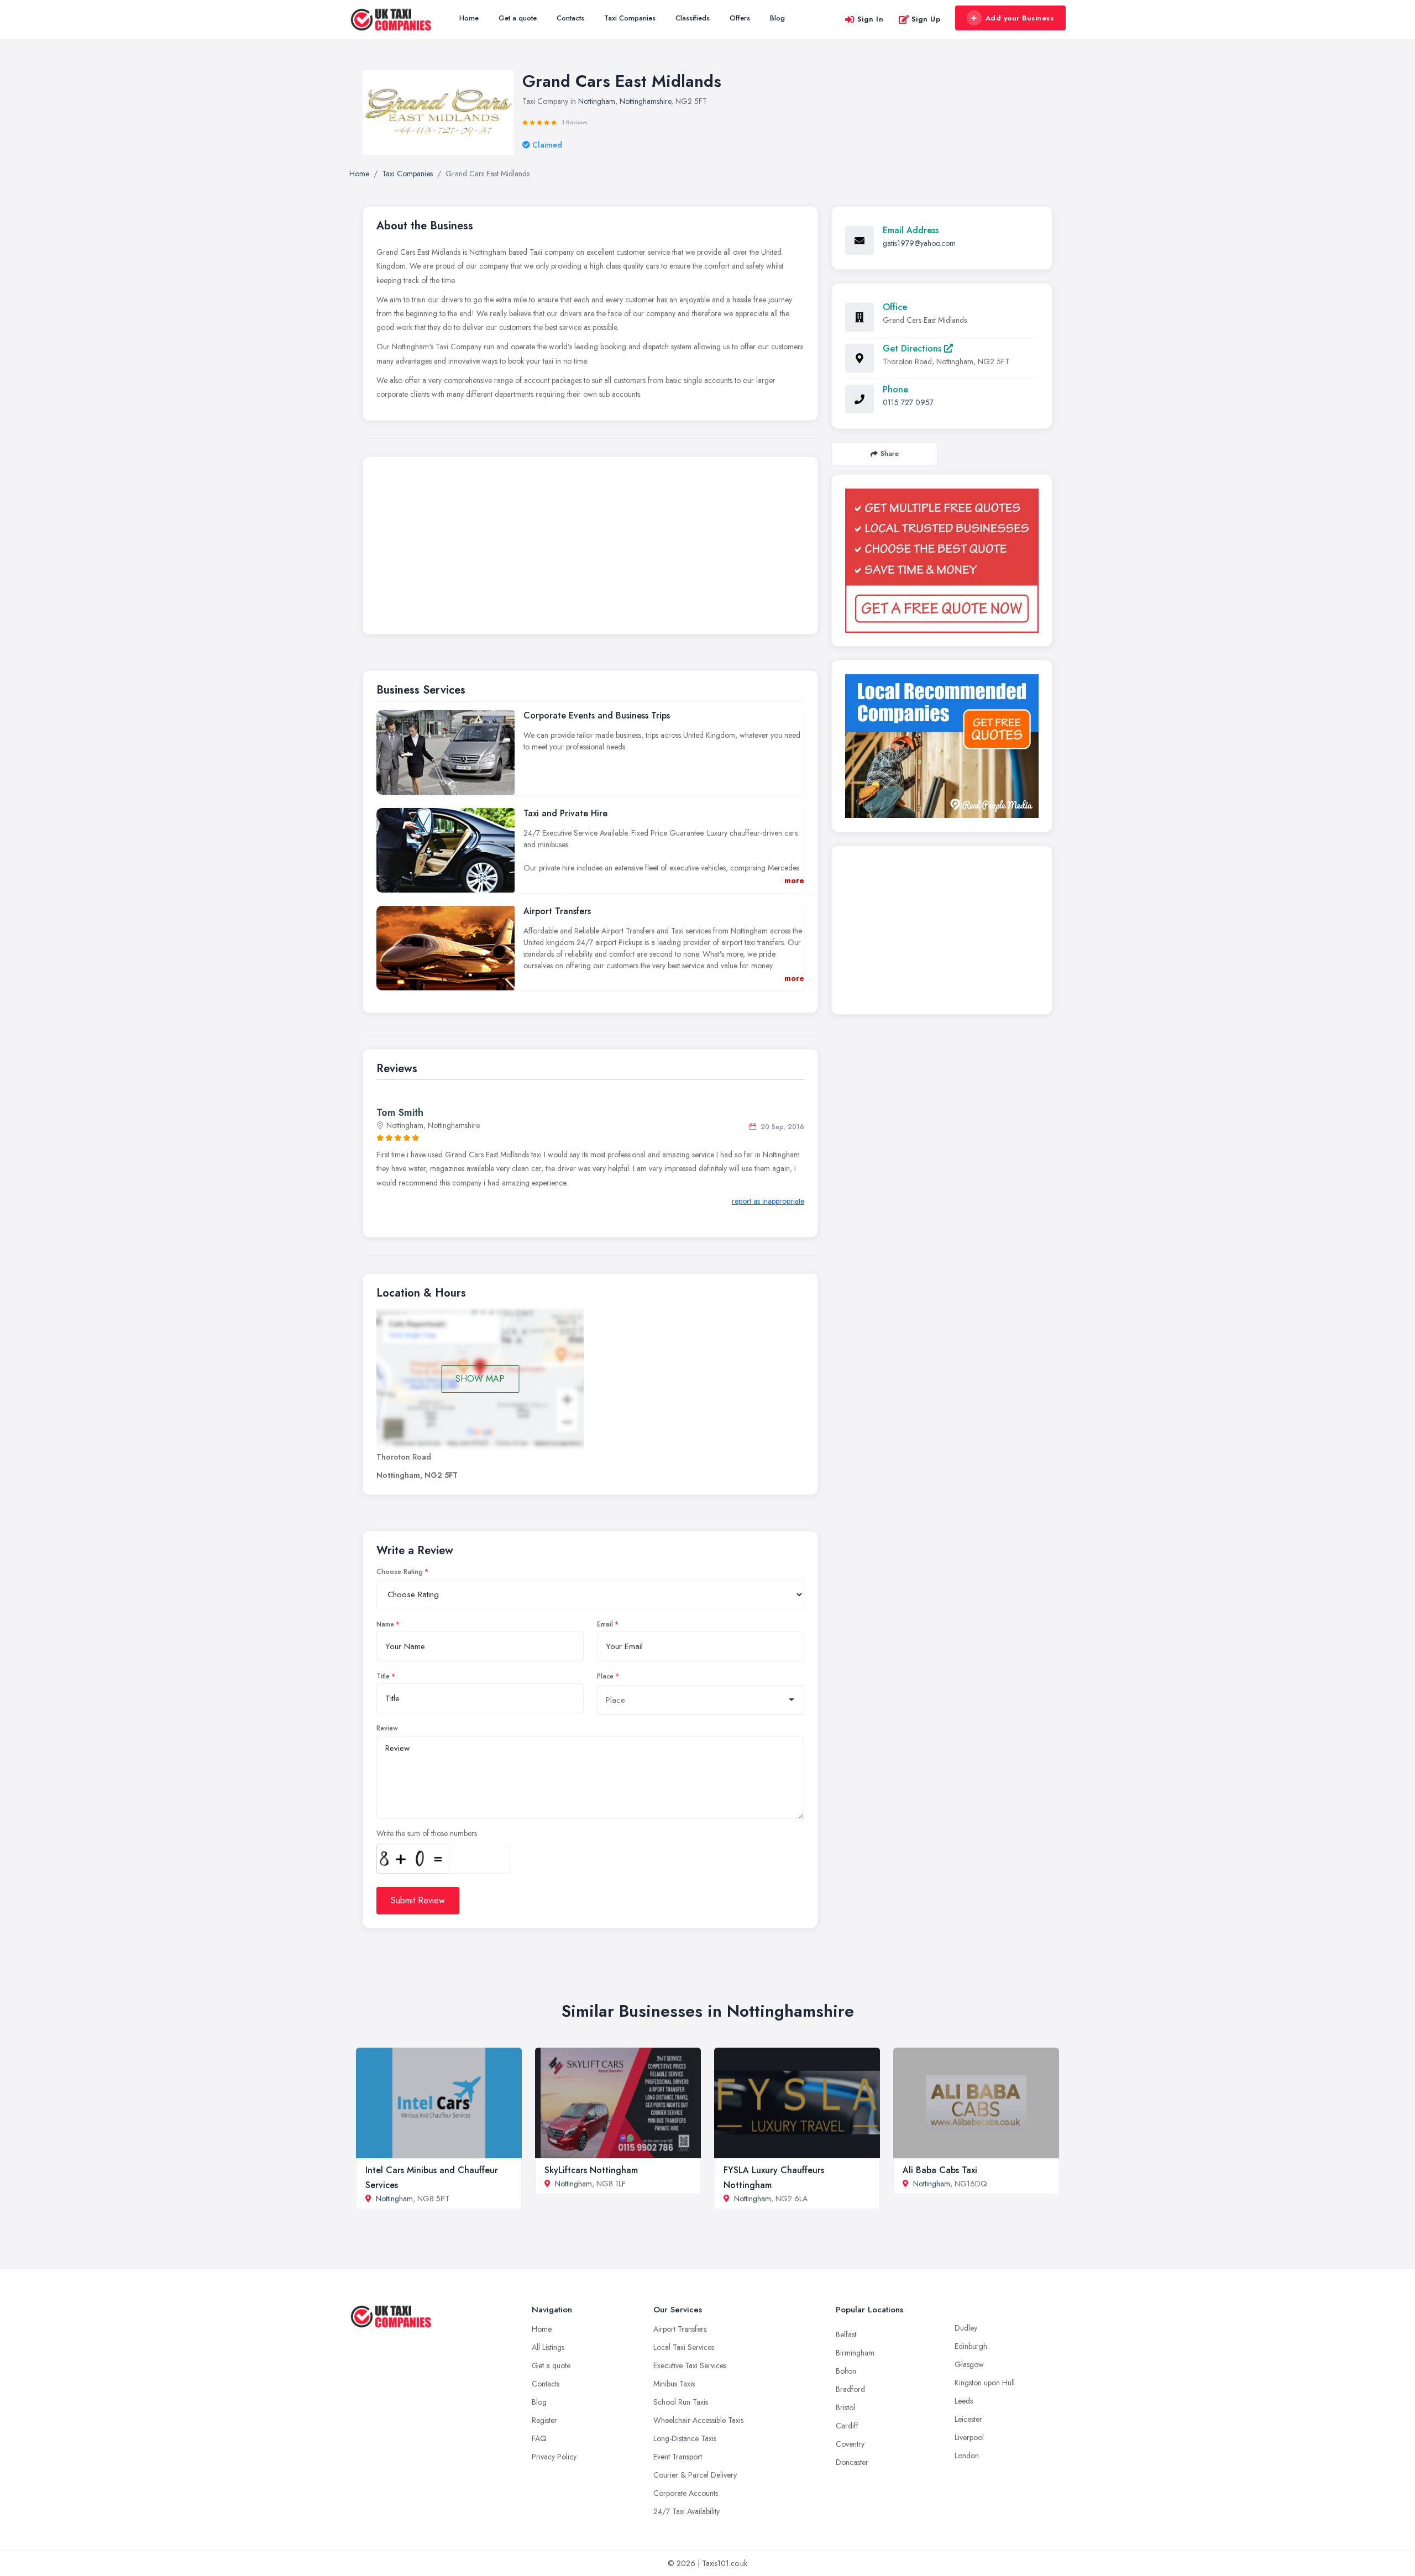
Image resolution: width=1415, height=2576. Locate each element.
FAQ (539, 2438)
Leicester (968, 2419)
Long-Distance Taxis (685, 2438)
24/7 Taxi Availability (686, 2511)
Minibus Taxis (674, 2384)
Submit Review (418, 1900)
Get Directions (913, 348)
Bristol (845, 2407)
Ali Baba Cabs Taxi (940, 2170)
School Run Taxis (681, 2402)
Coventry (850, 2444)
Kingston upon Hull (985, 2383)
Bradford (850, 2389)
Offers (740, 18)
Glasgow (969, 2364)
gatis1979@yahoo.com (919, 243)
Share (890, 453)
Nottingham (597, 101)
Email (605, 1624)
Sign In (871, 19)
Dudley (966, 2328)
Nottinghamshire (645, 101)
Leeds (964, 2401)
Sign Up (926, 19)
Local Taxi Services (684, 2347)
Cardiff (847, 2426)
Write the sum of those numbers (427, 1833)
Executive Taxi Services (690, 2365)
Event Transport (678, 2457)
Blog (777, 18)
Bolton (846, 2371)
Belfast (846, 2334)
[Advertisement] (590, 548)
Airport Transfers (680, 2329)
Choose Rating (400, 1572)
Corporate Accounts (686, 2493)
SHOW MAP (480, 1379)
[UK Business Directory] (942, 746)
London (967, 2456)
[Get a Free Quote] (942, 561)
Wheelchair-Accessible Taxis (698, 2420)
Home (469, 18)
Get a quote (518, 18)
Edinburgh (971, 2346)
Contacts (570, 18)
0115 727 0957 (908, 402)
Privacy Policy (554, 2457)
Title (383, 1676)
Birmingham (855, 2353)
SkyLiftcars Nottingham (591, 2170)
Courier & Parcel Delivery (695, 2475)
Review (387, 1728)
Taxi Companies (630, 18)
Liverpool (969, 2437)
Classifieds (693, 18)
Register (544, 2420)
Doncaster (852, 2462)
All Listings (548, 2347)
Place (605, 1676)
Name (385, 1624)
